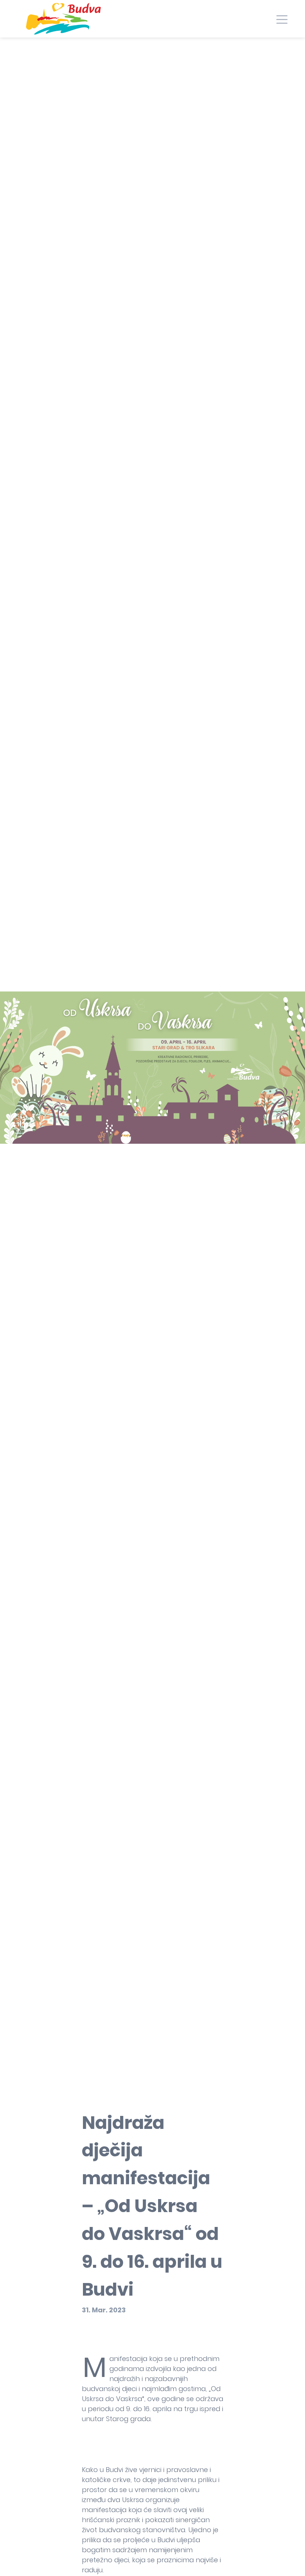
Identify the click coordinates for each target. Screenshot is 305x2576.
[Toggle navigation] (282, 19)
